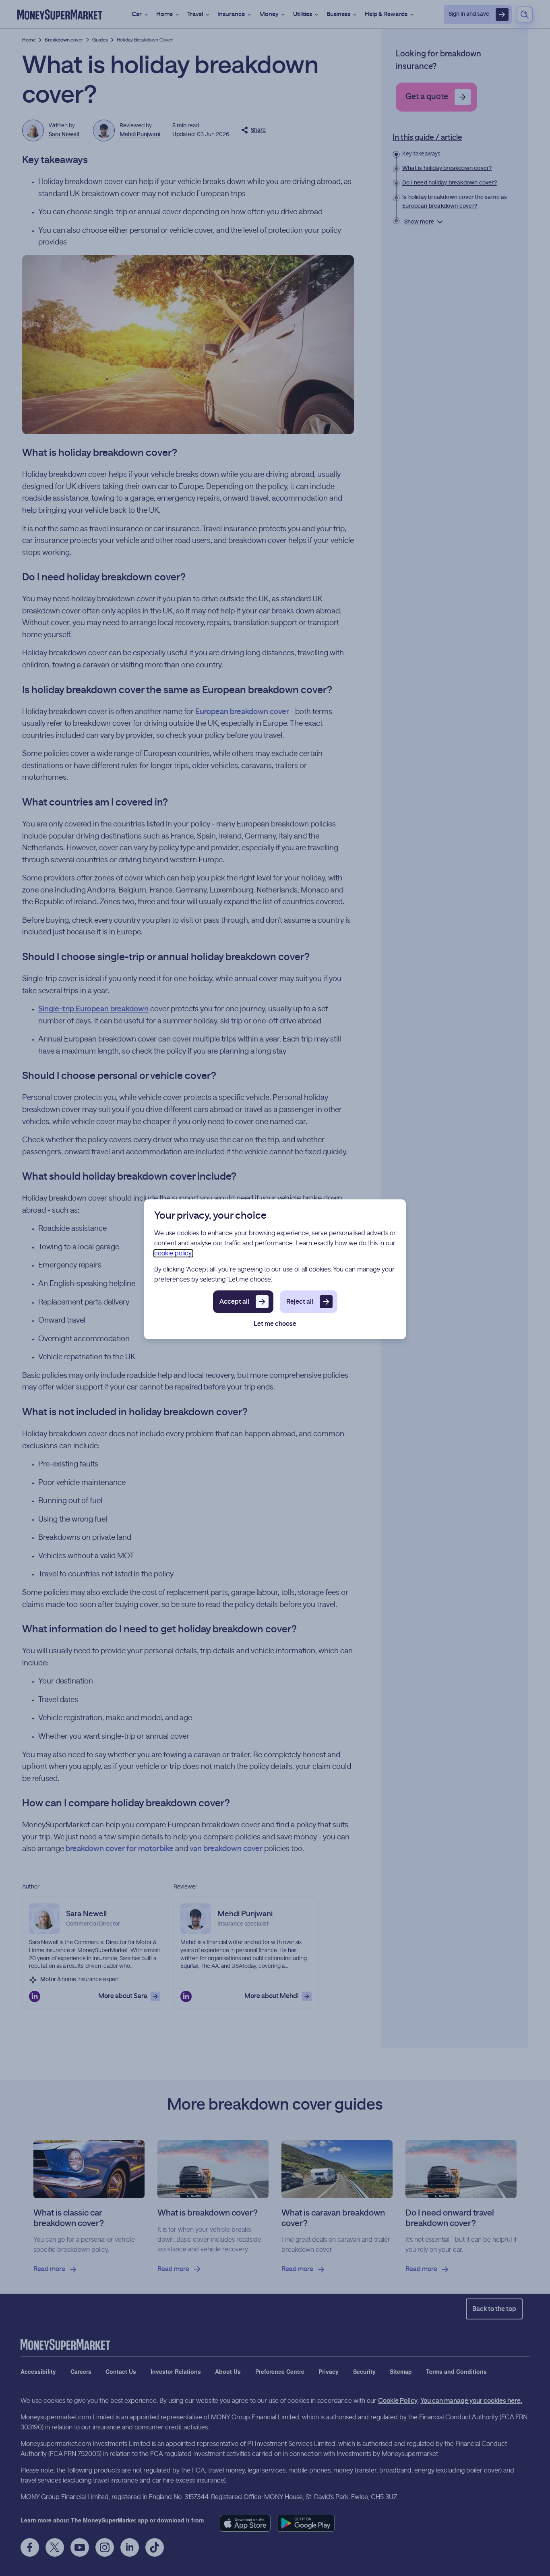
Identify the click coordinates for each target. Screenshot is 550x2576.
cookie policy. (173, 1253)
